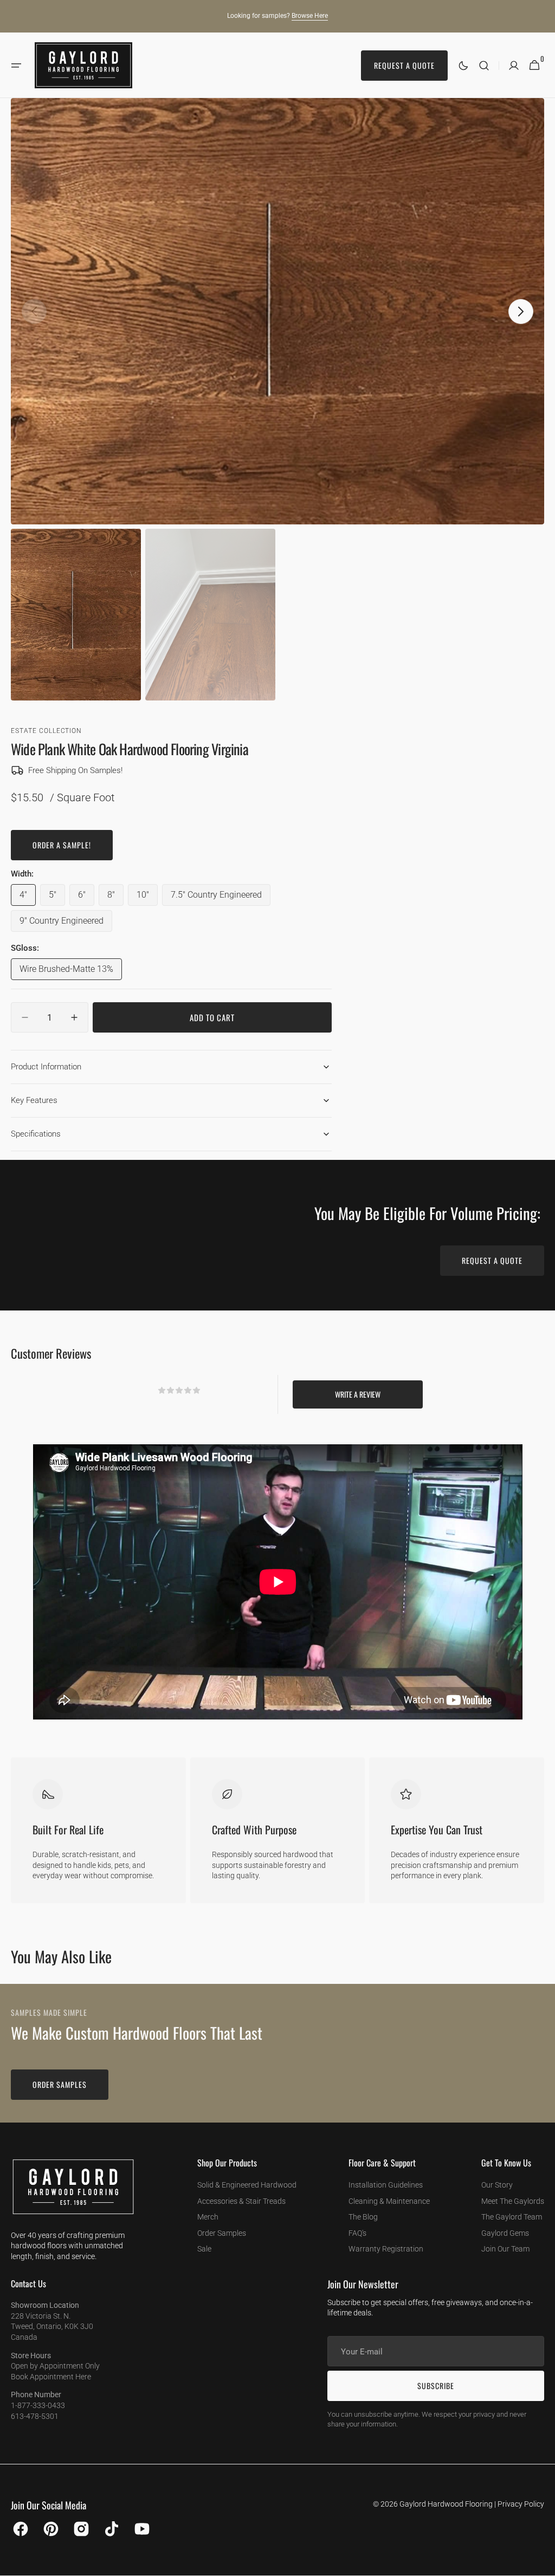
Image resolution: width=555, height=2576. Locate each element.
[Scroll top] (542, 2563)
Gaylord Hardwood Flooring (446, 2504)
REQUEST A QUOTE (492, 1260)
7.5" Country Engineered (216, 898)
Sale (204, 2249)
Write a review (358, 1394)
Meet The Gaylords (513, 2201)
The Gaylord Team (512, 2217)
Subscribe (436, 2386)
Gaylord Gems (505, 2233)
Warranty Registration (386, 2249)
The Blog (363, 2217)
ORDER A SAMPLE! (62, 845)
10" (147, 898)
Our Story (497, 2185)
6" (86, 898)
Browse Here (310, 16)
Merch (208, 2217)
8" (115, 898)
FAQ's (357, 2233)
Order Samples (222, 2233)
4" (28, 898)
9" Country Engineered (63, 924)
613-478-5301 (35, 2416)
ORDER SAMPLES (60, 2084)
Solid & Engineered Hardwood (247, 2185)
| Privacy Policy (519, 2504)
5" (57, 898)
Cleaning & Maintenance (389, 2201)
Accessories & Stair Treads (241, 2201)
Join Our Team (505, 2249)
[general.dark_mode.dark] (463, 66)
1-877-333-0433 (38, 2405)
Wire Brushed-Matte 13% (66, 972)
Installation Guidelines (386, 2185)
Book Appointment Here (51, 2377)
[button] (16, 66)
